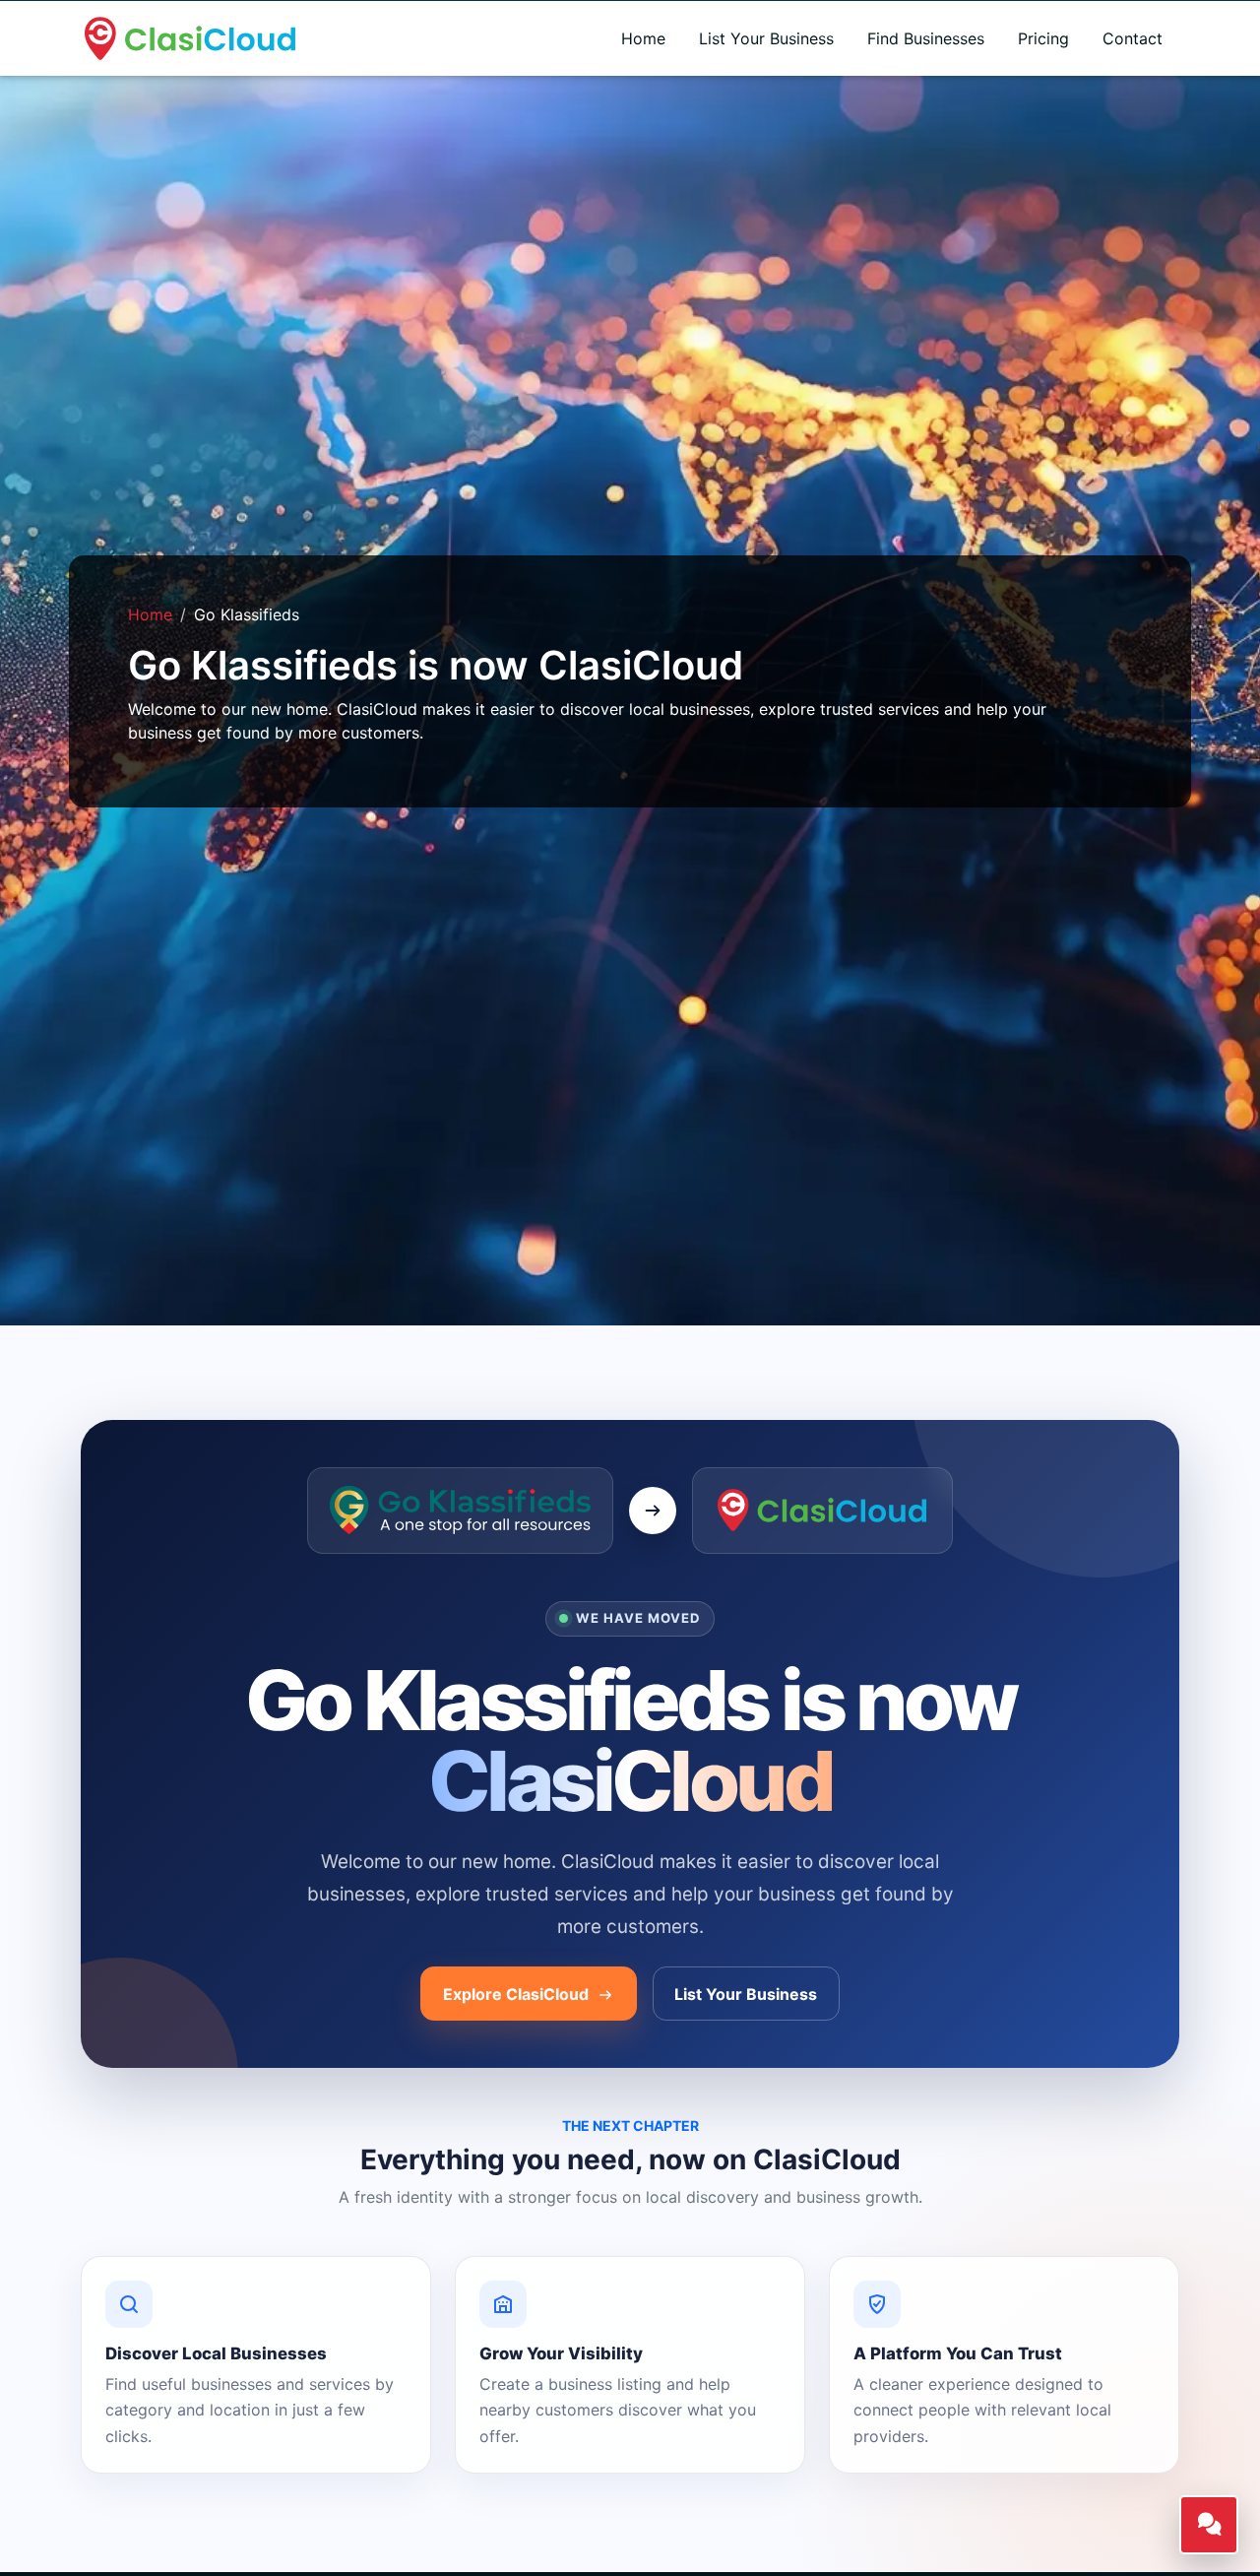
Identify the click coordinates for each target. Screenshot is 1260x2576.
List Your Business (766, 38)
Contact (1133, 38)
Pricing (1043, 38)
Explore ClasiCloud (518, 1994)
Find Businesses (926, 38)
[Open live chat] (1209, 2525)
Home (643, 38)
